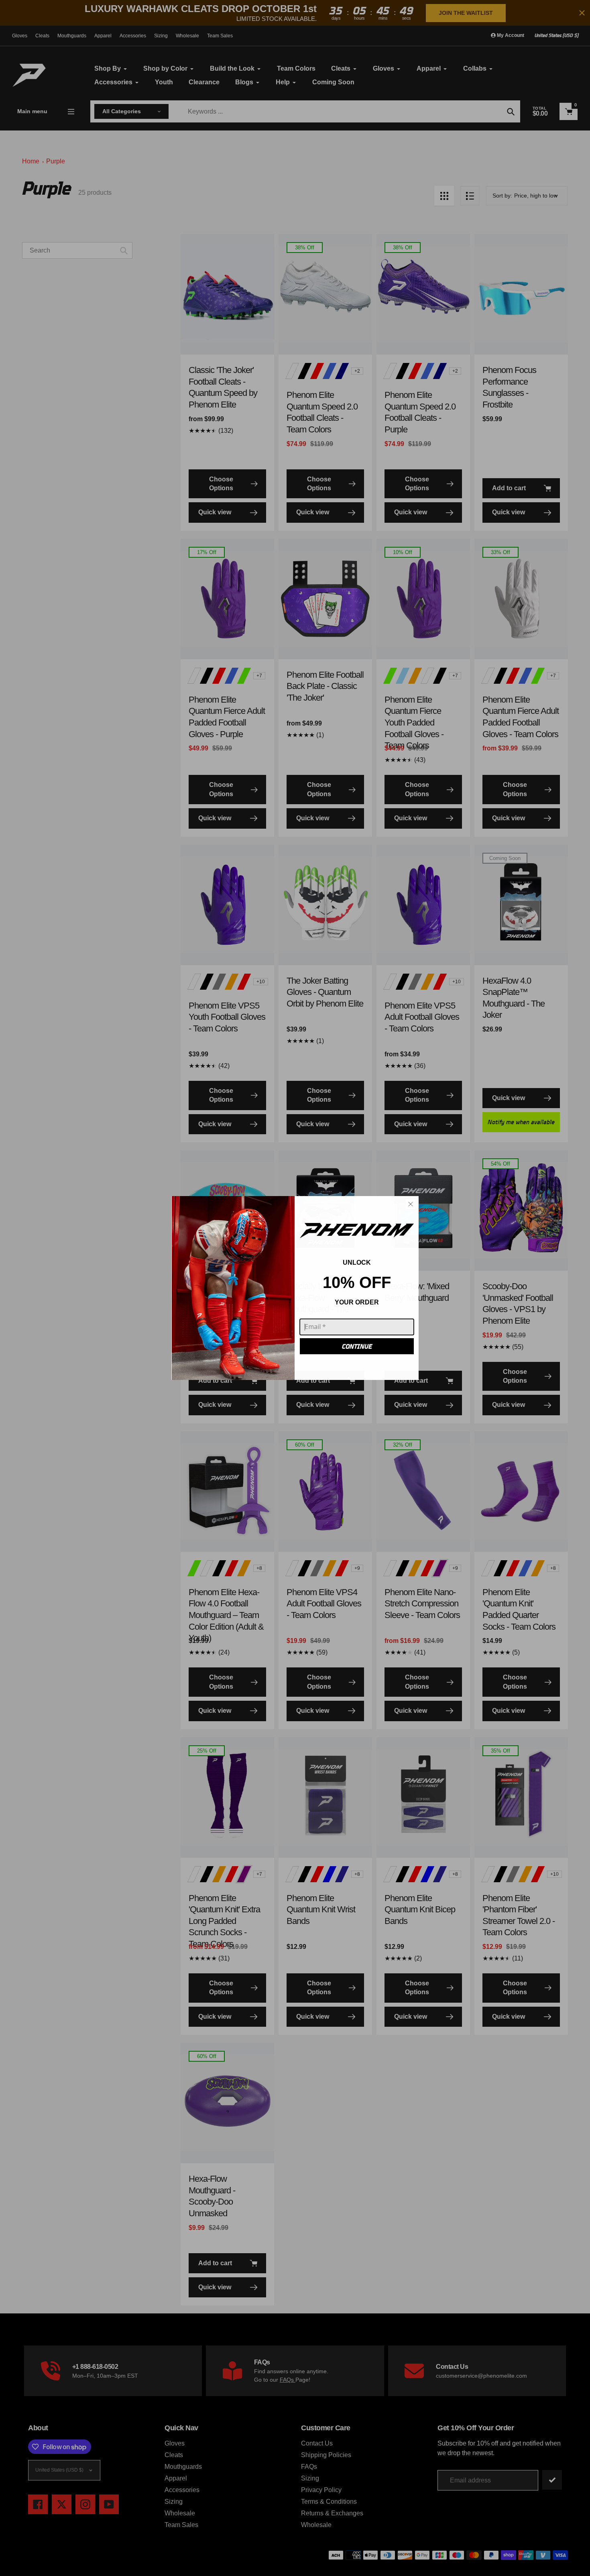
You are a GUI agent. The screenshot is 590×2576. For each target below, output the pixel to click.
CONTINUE (357, 1346)
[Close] (411, 1204)
